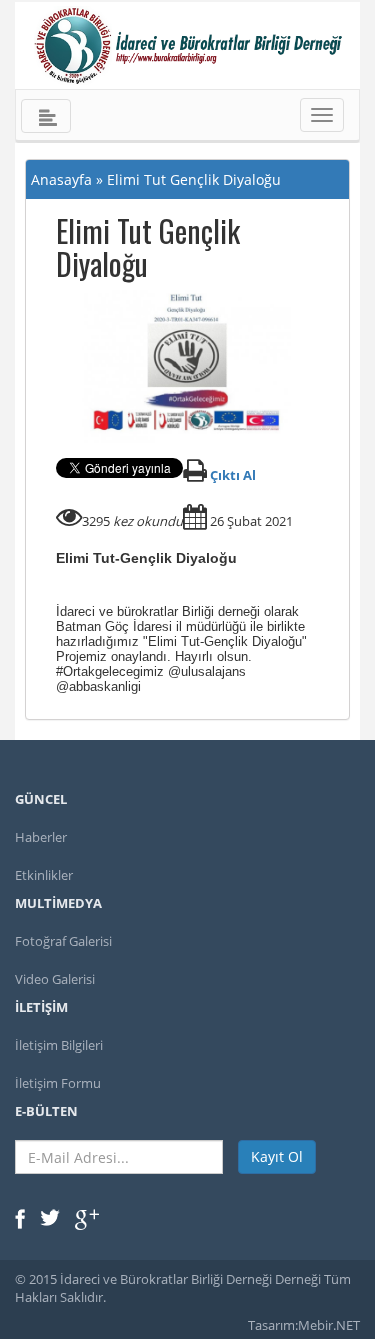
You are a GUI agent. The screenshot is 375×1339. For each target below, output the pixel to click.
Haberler (41, 837)
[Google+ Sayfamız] (87, 1218)
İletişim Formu (58, 1083)
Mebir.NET (329, 1325)
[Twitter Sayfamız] (50, 1216)
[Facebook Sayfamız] (20, 1218)
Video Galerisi (55, 979)
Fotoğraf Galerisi (63, 941)
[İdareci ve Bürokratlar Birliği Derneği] (187, 45)
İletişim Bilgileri (59, 1045)
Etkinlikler (44, 875)
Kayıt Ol (277, 1156)
